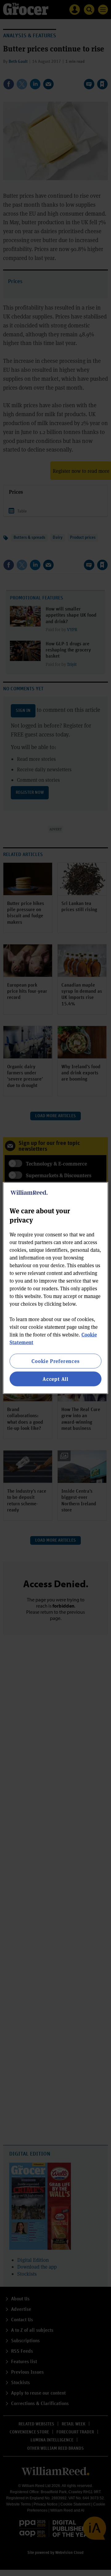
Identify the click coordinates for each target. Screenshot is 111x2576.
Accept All (55, 1379)
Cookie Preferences (55, 1361)
